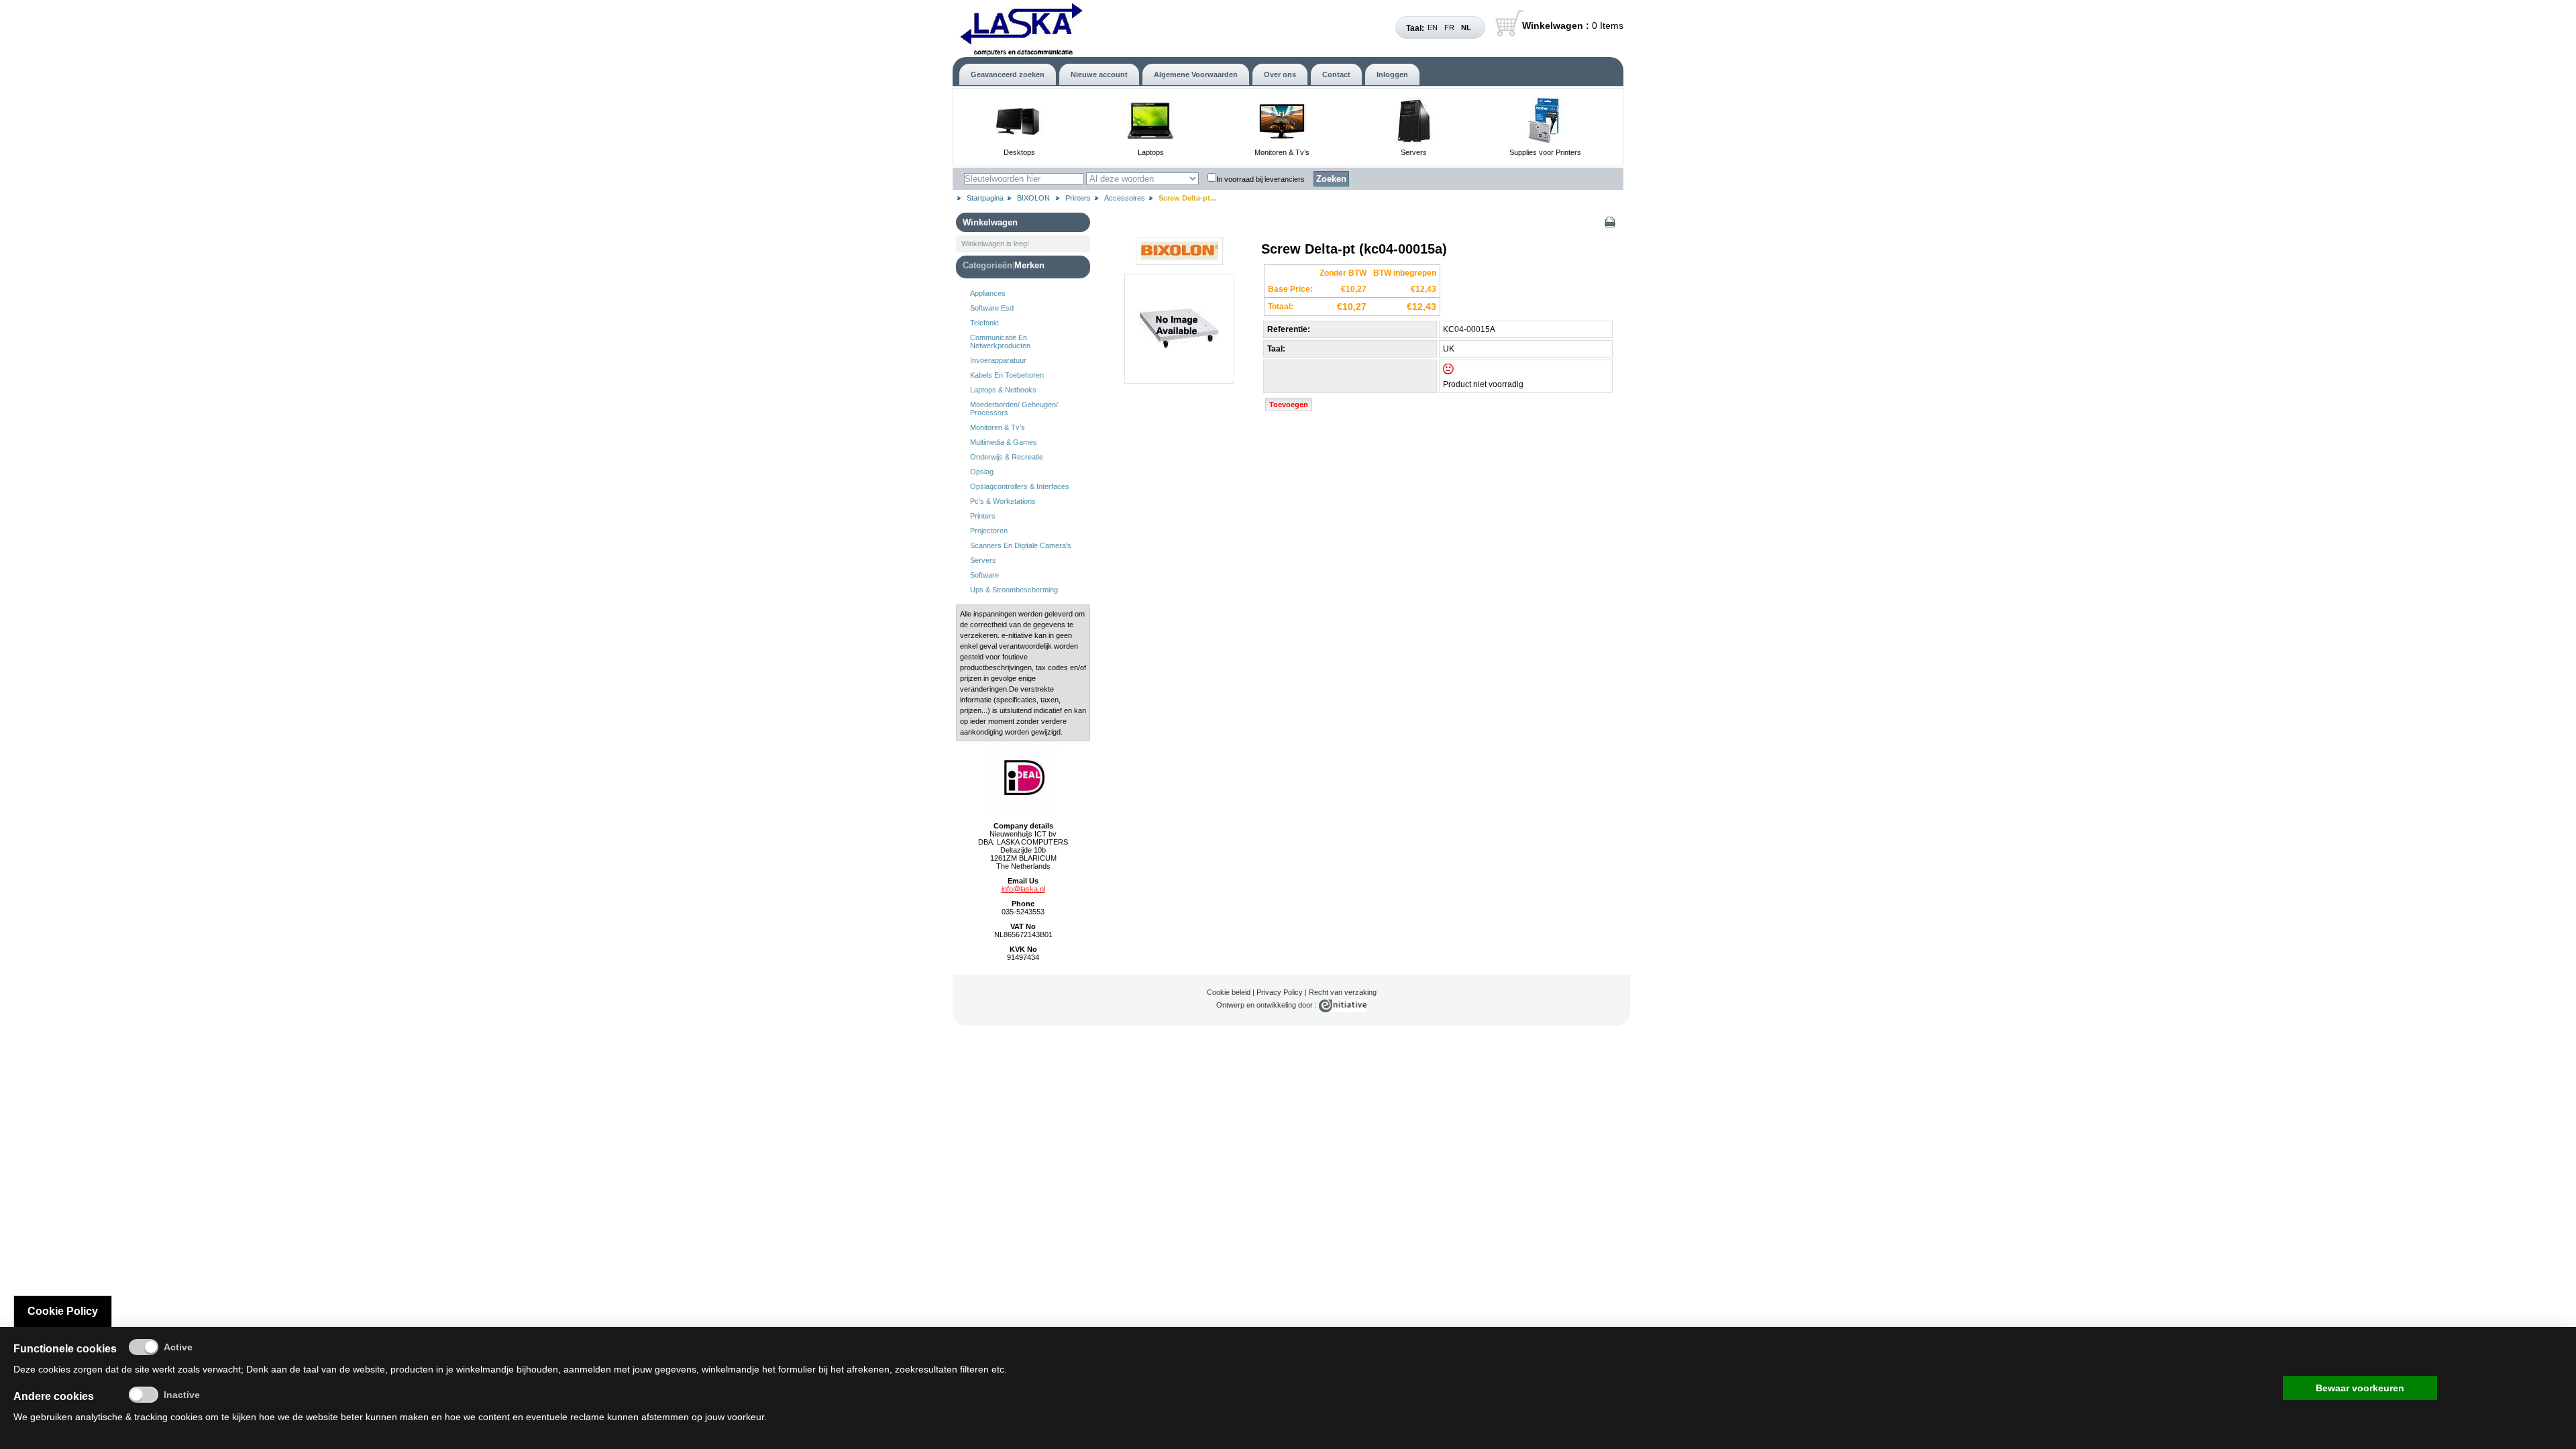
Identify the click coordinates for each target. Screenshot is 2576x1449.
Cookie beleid (1229, 992)
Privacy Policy (1280, 992)
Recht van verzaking (1343, 992)
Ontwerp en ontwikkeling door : (1268, 1005)
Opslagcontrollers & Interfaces (1020, 486)
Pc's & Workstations (1003, 501)
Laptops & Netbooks (1003, 390)
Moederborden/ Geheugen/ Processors (1014, 409)
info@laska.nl (1023, 889)
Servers (1414, 152)
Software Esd (992, 308)
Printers (1078, 198)
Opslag (982, 472)
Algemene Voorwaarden (1196, 74)
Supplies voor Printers (1545, 152)
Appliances (988, 293)
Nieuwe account (1099, 74)
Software (984, 575)
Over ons (1280, 74)
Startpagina (985, 198)
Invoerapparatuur (998, 360)
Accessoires (1125, 198)
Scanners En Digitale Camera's (1021, 545)
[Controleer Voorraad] (1460, 372)
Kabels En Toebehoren (1007, 375)
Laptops (1151, 152)
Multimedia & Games (1004, 442)
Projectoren (989, 531)
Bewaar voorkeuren (2360, 1388)
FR (1449, 28)
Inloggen (1392, 74)
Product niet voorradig (1483, 384)
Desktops (1019, 152)
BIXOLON (1034, 198)
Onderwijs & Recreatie (1007, 457)
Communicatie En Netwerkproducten (1000, 341)
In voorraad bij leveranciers (1260, 179)
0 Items (1573, 25)
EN (1433, 28)
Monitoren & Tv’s (1282, 152)
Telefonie (984, 323)
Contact (1336, 74)
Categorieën (987, 265)
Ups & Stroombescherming (1014, 590)
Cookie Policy (63, 1311)
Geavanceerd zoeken (1008, 74)
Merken (1029, 265)
